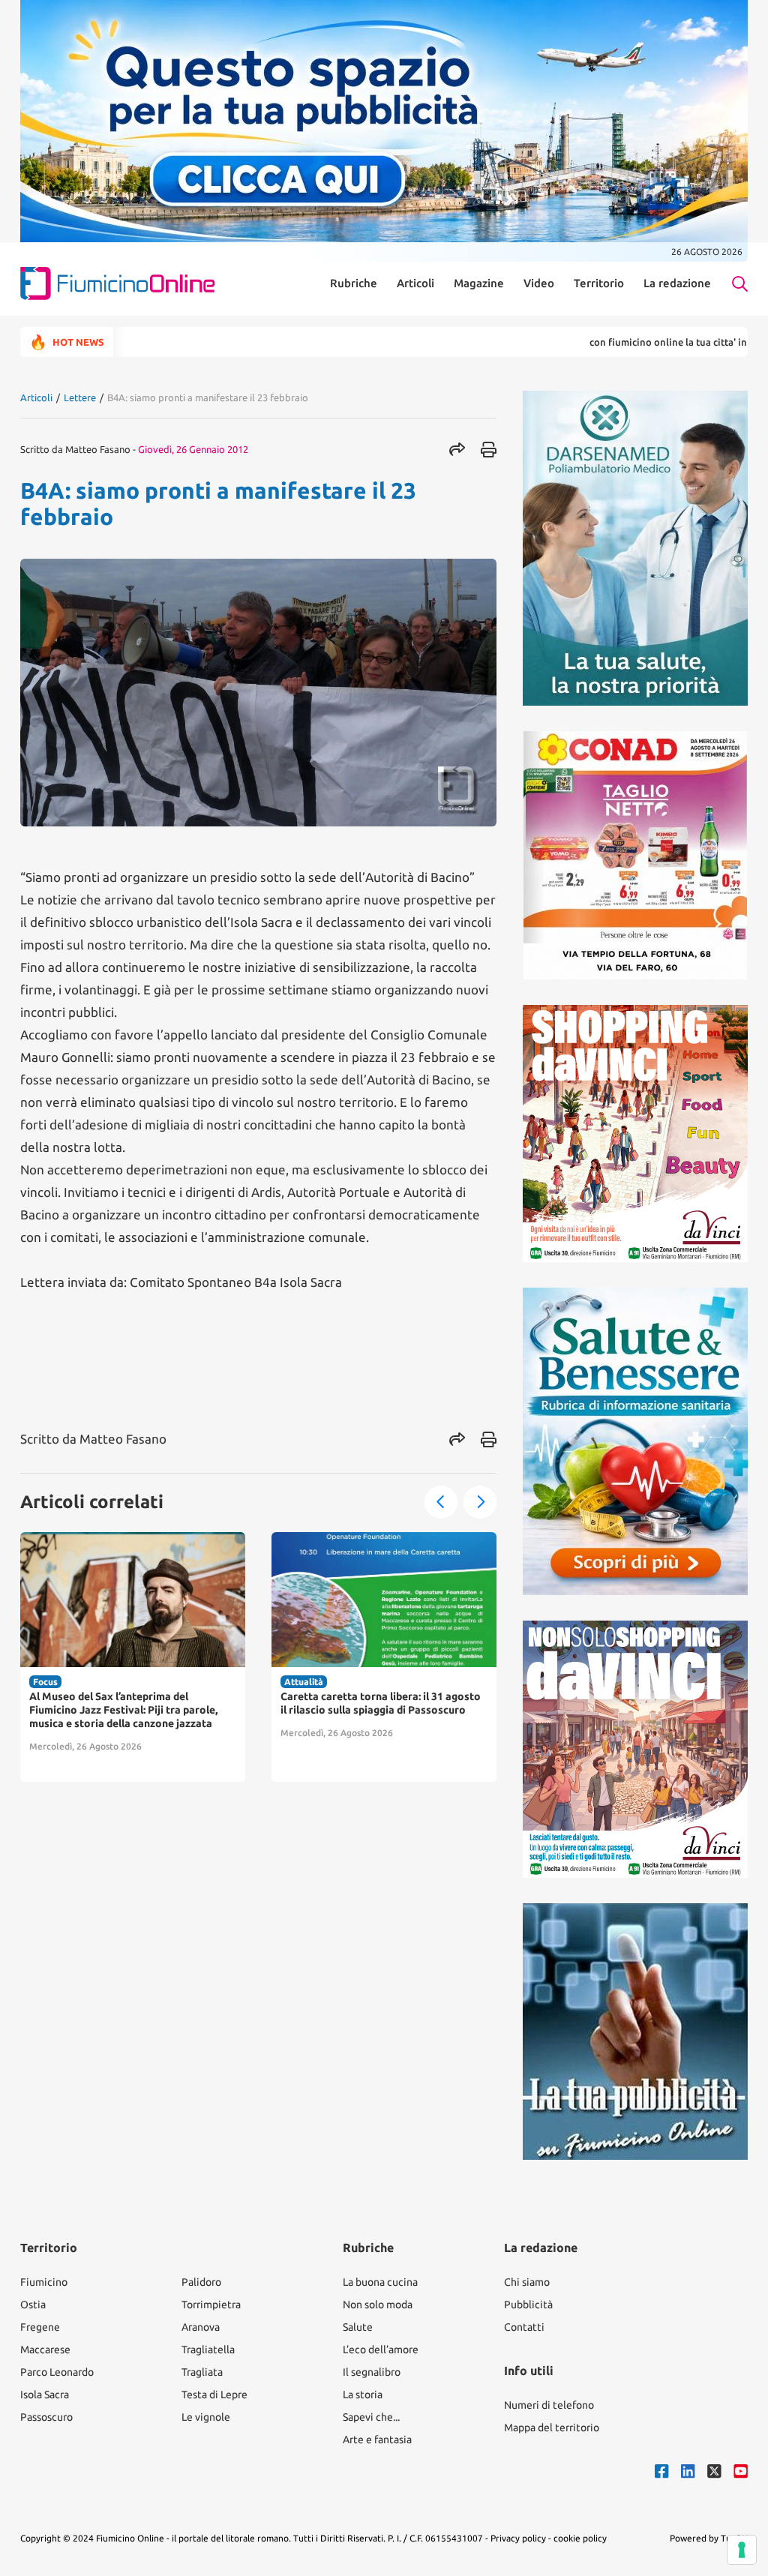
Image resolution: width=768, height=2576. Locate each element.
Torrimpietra (211, 2305)
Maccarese (45, 2350)
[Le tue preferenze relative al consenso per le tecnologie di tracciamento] (742, 2550)
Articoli (415, 283)
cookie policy (580, 2538)
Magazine (479, 283)
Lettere (80, 397)
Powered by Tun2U (709, 2538)
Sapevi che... (371, 2417)
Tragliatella (208, 2350)
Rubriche (354, 283)
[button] (441, 1502)
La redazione (677, 283)
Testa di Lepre (214, 2395)
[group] (133, 1657)
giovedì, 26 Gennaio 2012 (193, 449)
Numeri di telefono (549, 2405)
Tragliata (202, 2372)
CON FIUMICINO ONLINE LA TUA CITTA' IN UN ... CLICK (621, 342)
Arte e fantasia (377, 2440)
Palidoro (201, 2282)
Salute (358, 2327)
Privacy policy (518, 2538)
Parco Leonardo (57, 2372)
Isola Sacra (45, 2395)
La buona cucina (380, 2282)
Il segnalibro (372, 2372)
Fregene (40, 2327)
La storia (363, 2395)
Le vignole (206, 2417)
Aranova (201, 2327)
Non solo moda (378, 2305)
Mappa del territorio (552, 2428)
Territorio (599, 283)
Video (539, 283)
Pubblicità (528, 2305)
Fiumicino (44, 2282)
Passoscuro (46, 2417)
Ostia (33, 2305)
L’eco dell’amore (381, 2350)
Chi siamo (527, 2282)
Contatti (524, 2327)
